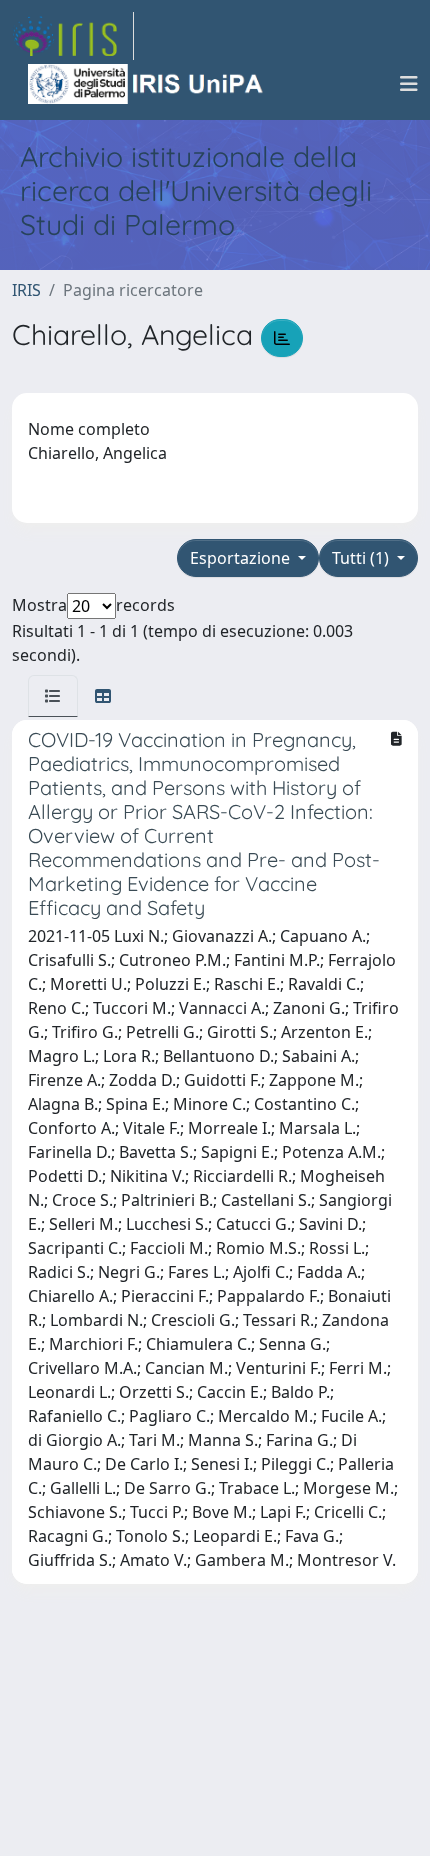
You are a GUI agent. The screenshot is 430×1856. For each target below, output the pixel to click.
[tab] (53, 696)
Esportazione (242, 558)
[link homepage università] (147, 84)
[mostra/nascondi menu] (409, 84)
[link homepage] (73, 36)
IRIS (26, 290)
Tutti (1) (362, 558)
